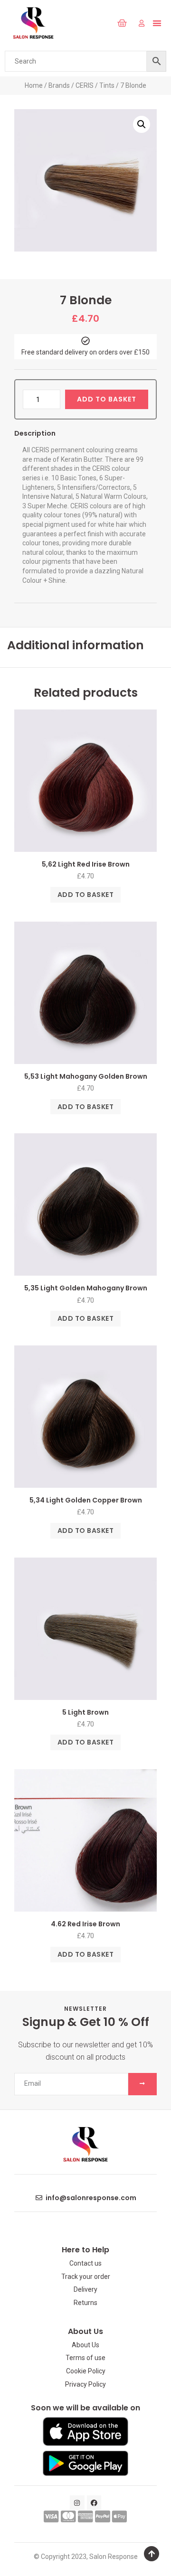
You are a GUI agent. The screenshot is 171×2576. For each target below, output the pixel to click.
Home (34, 85)
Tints (107, 85)
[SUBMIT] (142, 2084)
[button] (102, 23)
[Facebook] (94, 2503)
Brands (59, 85)
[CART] (122, 23)
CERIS (85, 85)
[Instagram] (77, 2503)
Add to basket (107, 399)
